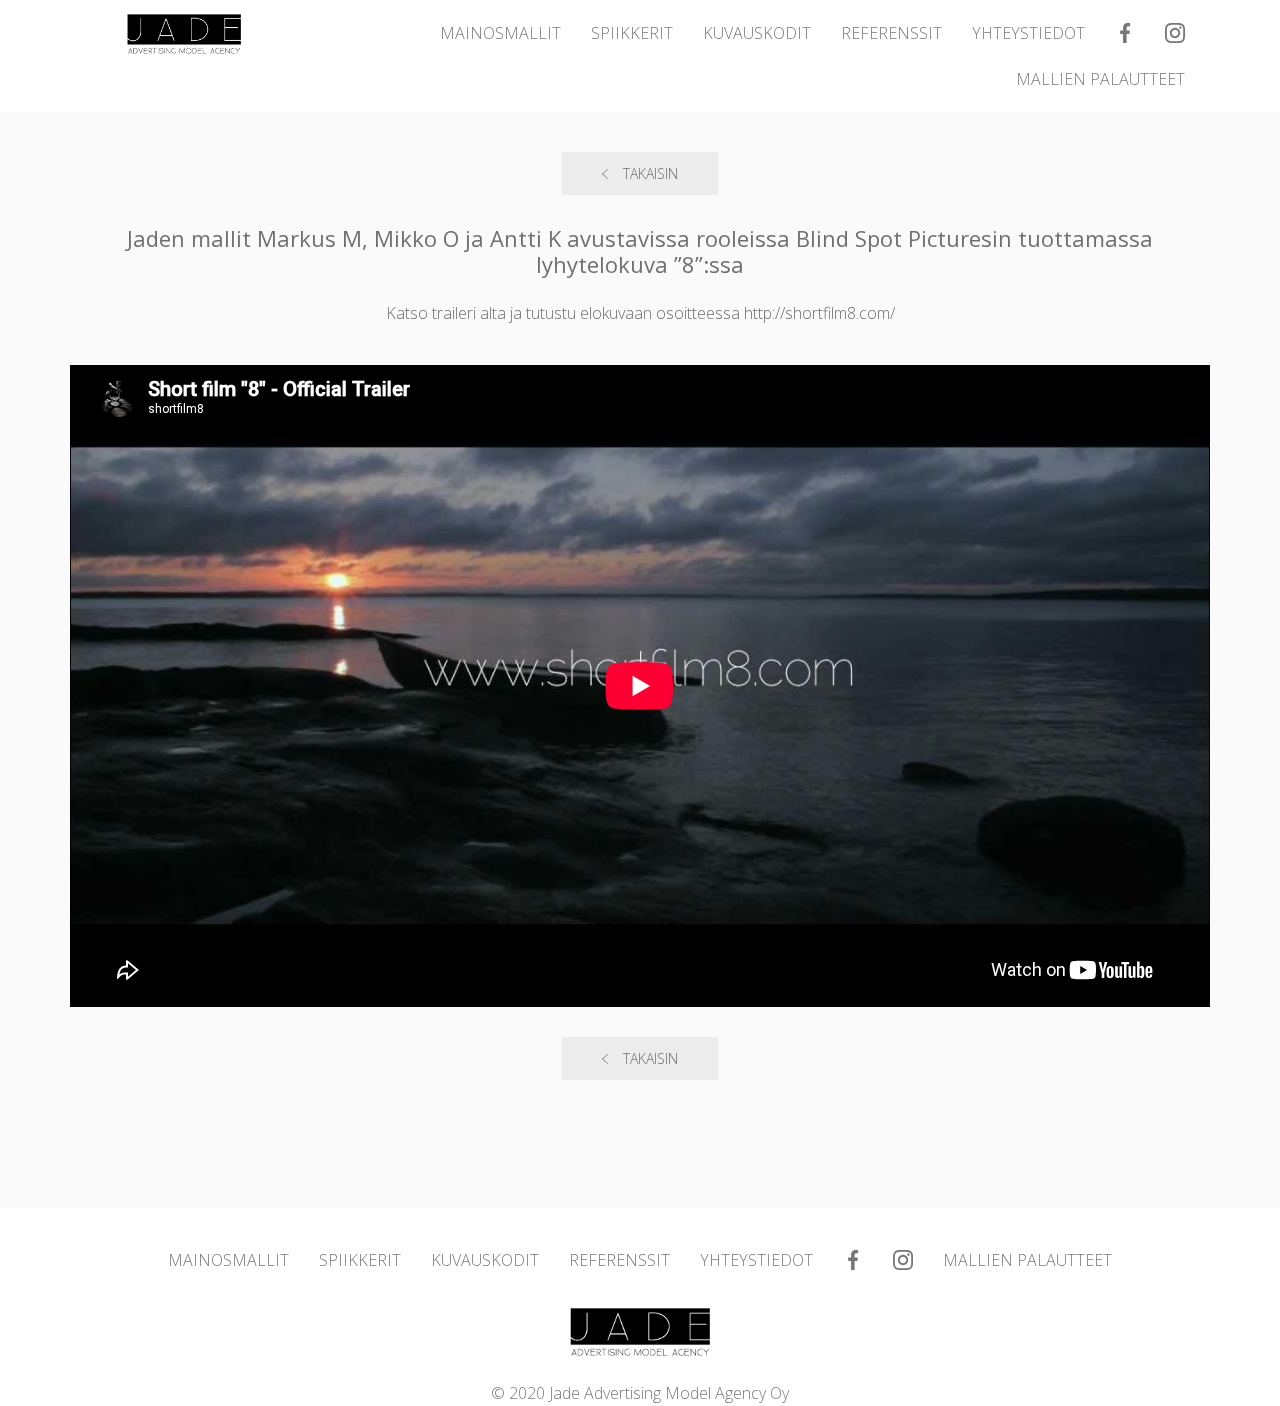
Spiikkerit (632, 33)
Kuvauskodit (757, 33)
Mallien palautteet (1100, 79)
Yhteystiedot (1028, 33)
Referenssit (891, 33)
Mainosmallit (500, 33)
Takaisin (650, 173)
